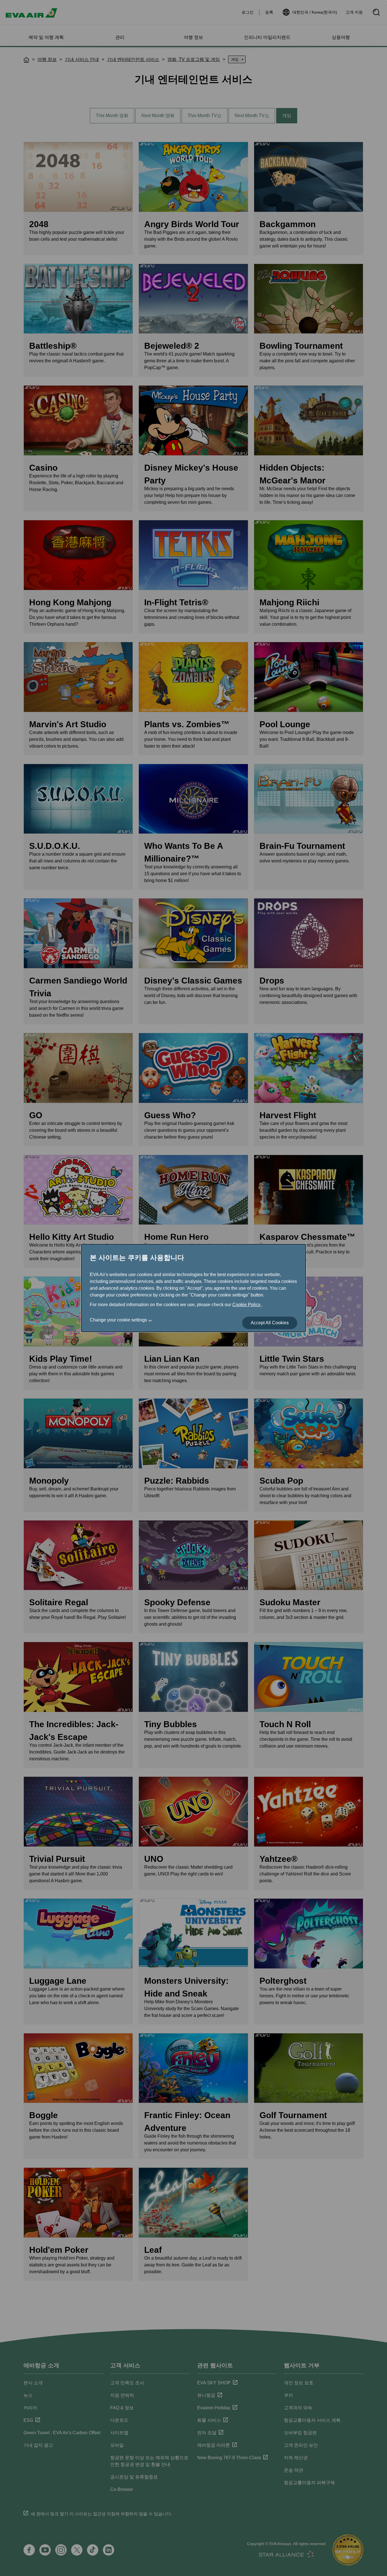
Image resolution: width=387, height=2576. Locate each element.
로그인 (248, 12)
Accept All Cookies (270, 1323)
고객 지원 (354, 12)
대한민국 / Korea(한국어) (315, 12)
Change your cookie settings (118, 1320)
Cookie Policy (247, 1305)
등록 (269, 12)
